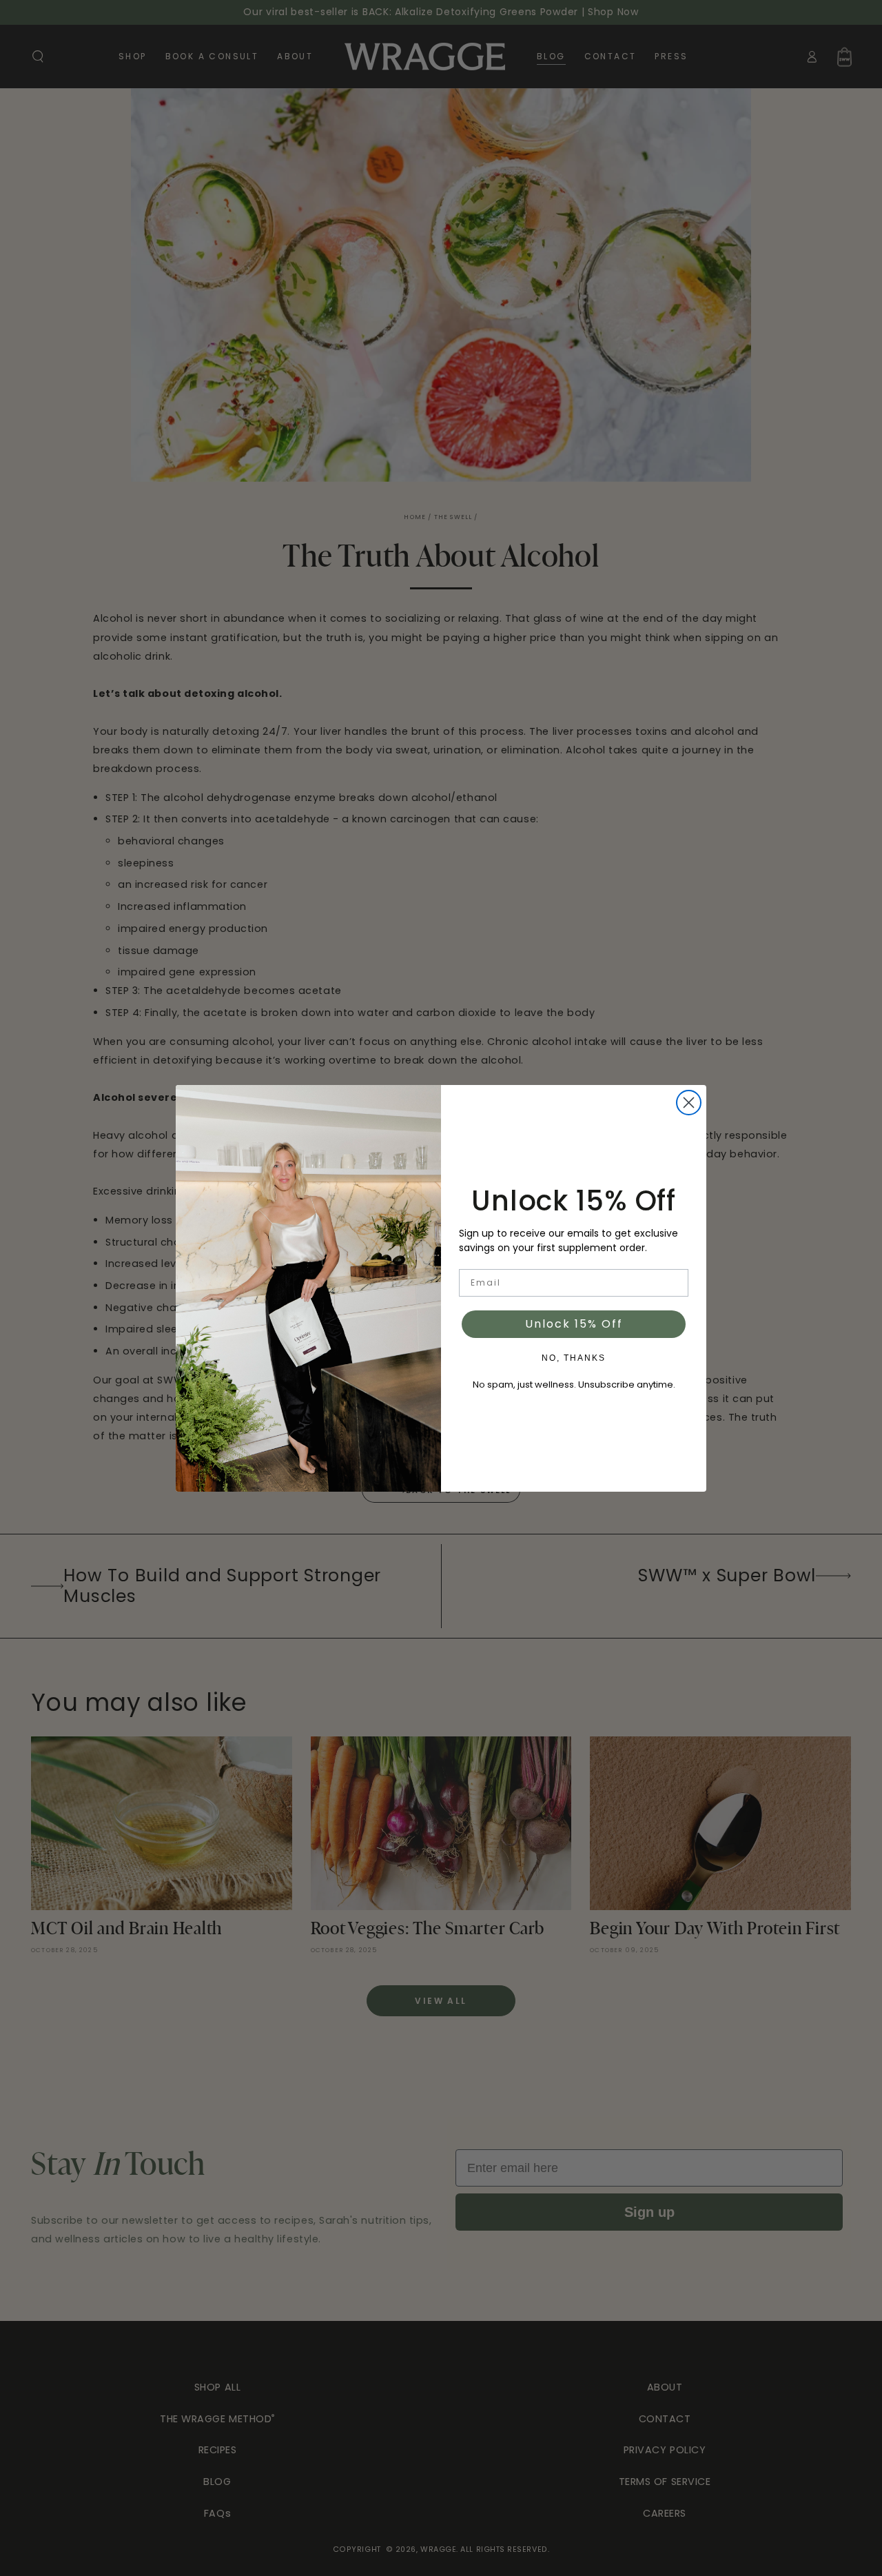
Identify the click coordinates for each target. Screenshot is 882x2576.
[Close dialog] (689, 1103)
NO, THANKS (574, 1358)
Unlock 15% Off (574, 1324)
